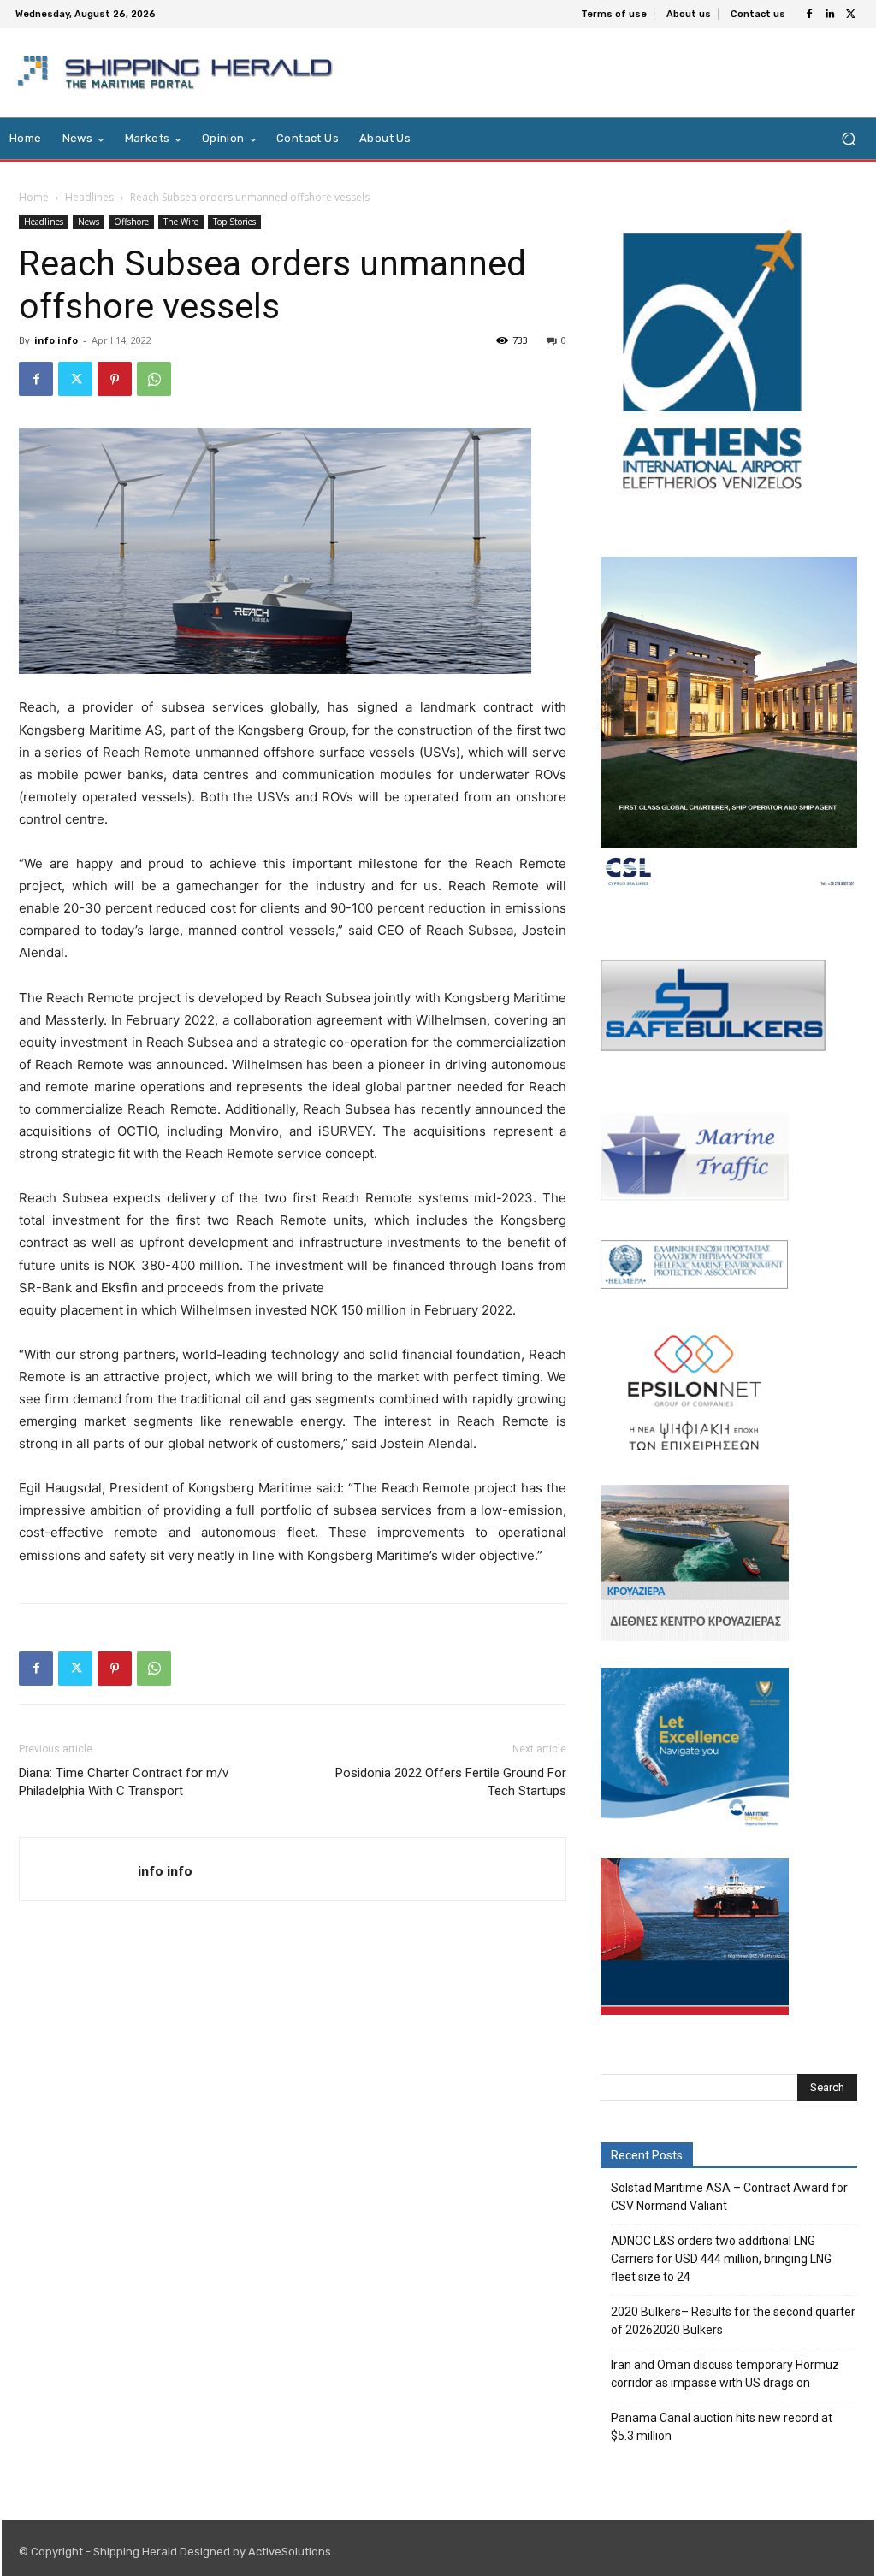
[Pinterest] (115, 379)
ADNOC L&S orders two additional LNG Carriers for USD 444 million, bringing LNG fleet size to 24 (721, 2259)
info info (56, 340)
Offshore (131, 222)
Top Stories (234, 222)
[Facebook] (809, 15)
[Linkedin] (830, 15)
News (89, 222)
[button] (848, 139)
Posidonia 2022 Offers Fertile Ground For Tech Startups (451, 1782)
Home (34, 197)
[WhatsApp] (154, 379)
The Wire (181, 222)
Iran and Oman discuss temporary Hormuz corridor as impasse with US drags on (725, 2374)
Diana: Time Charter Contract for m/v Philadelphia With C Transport (124, 1782)
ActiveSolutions (290, 2552)
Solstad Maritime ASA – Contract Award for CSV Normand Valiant (729, 2197)
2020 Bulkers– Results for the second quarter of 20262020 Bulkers (733, 2321)
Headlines (89, 197)
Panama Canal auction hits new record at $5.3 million (722, 2427)
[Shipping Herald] (178, 73)
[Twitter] (850, 15)
